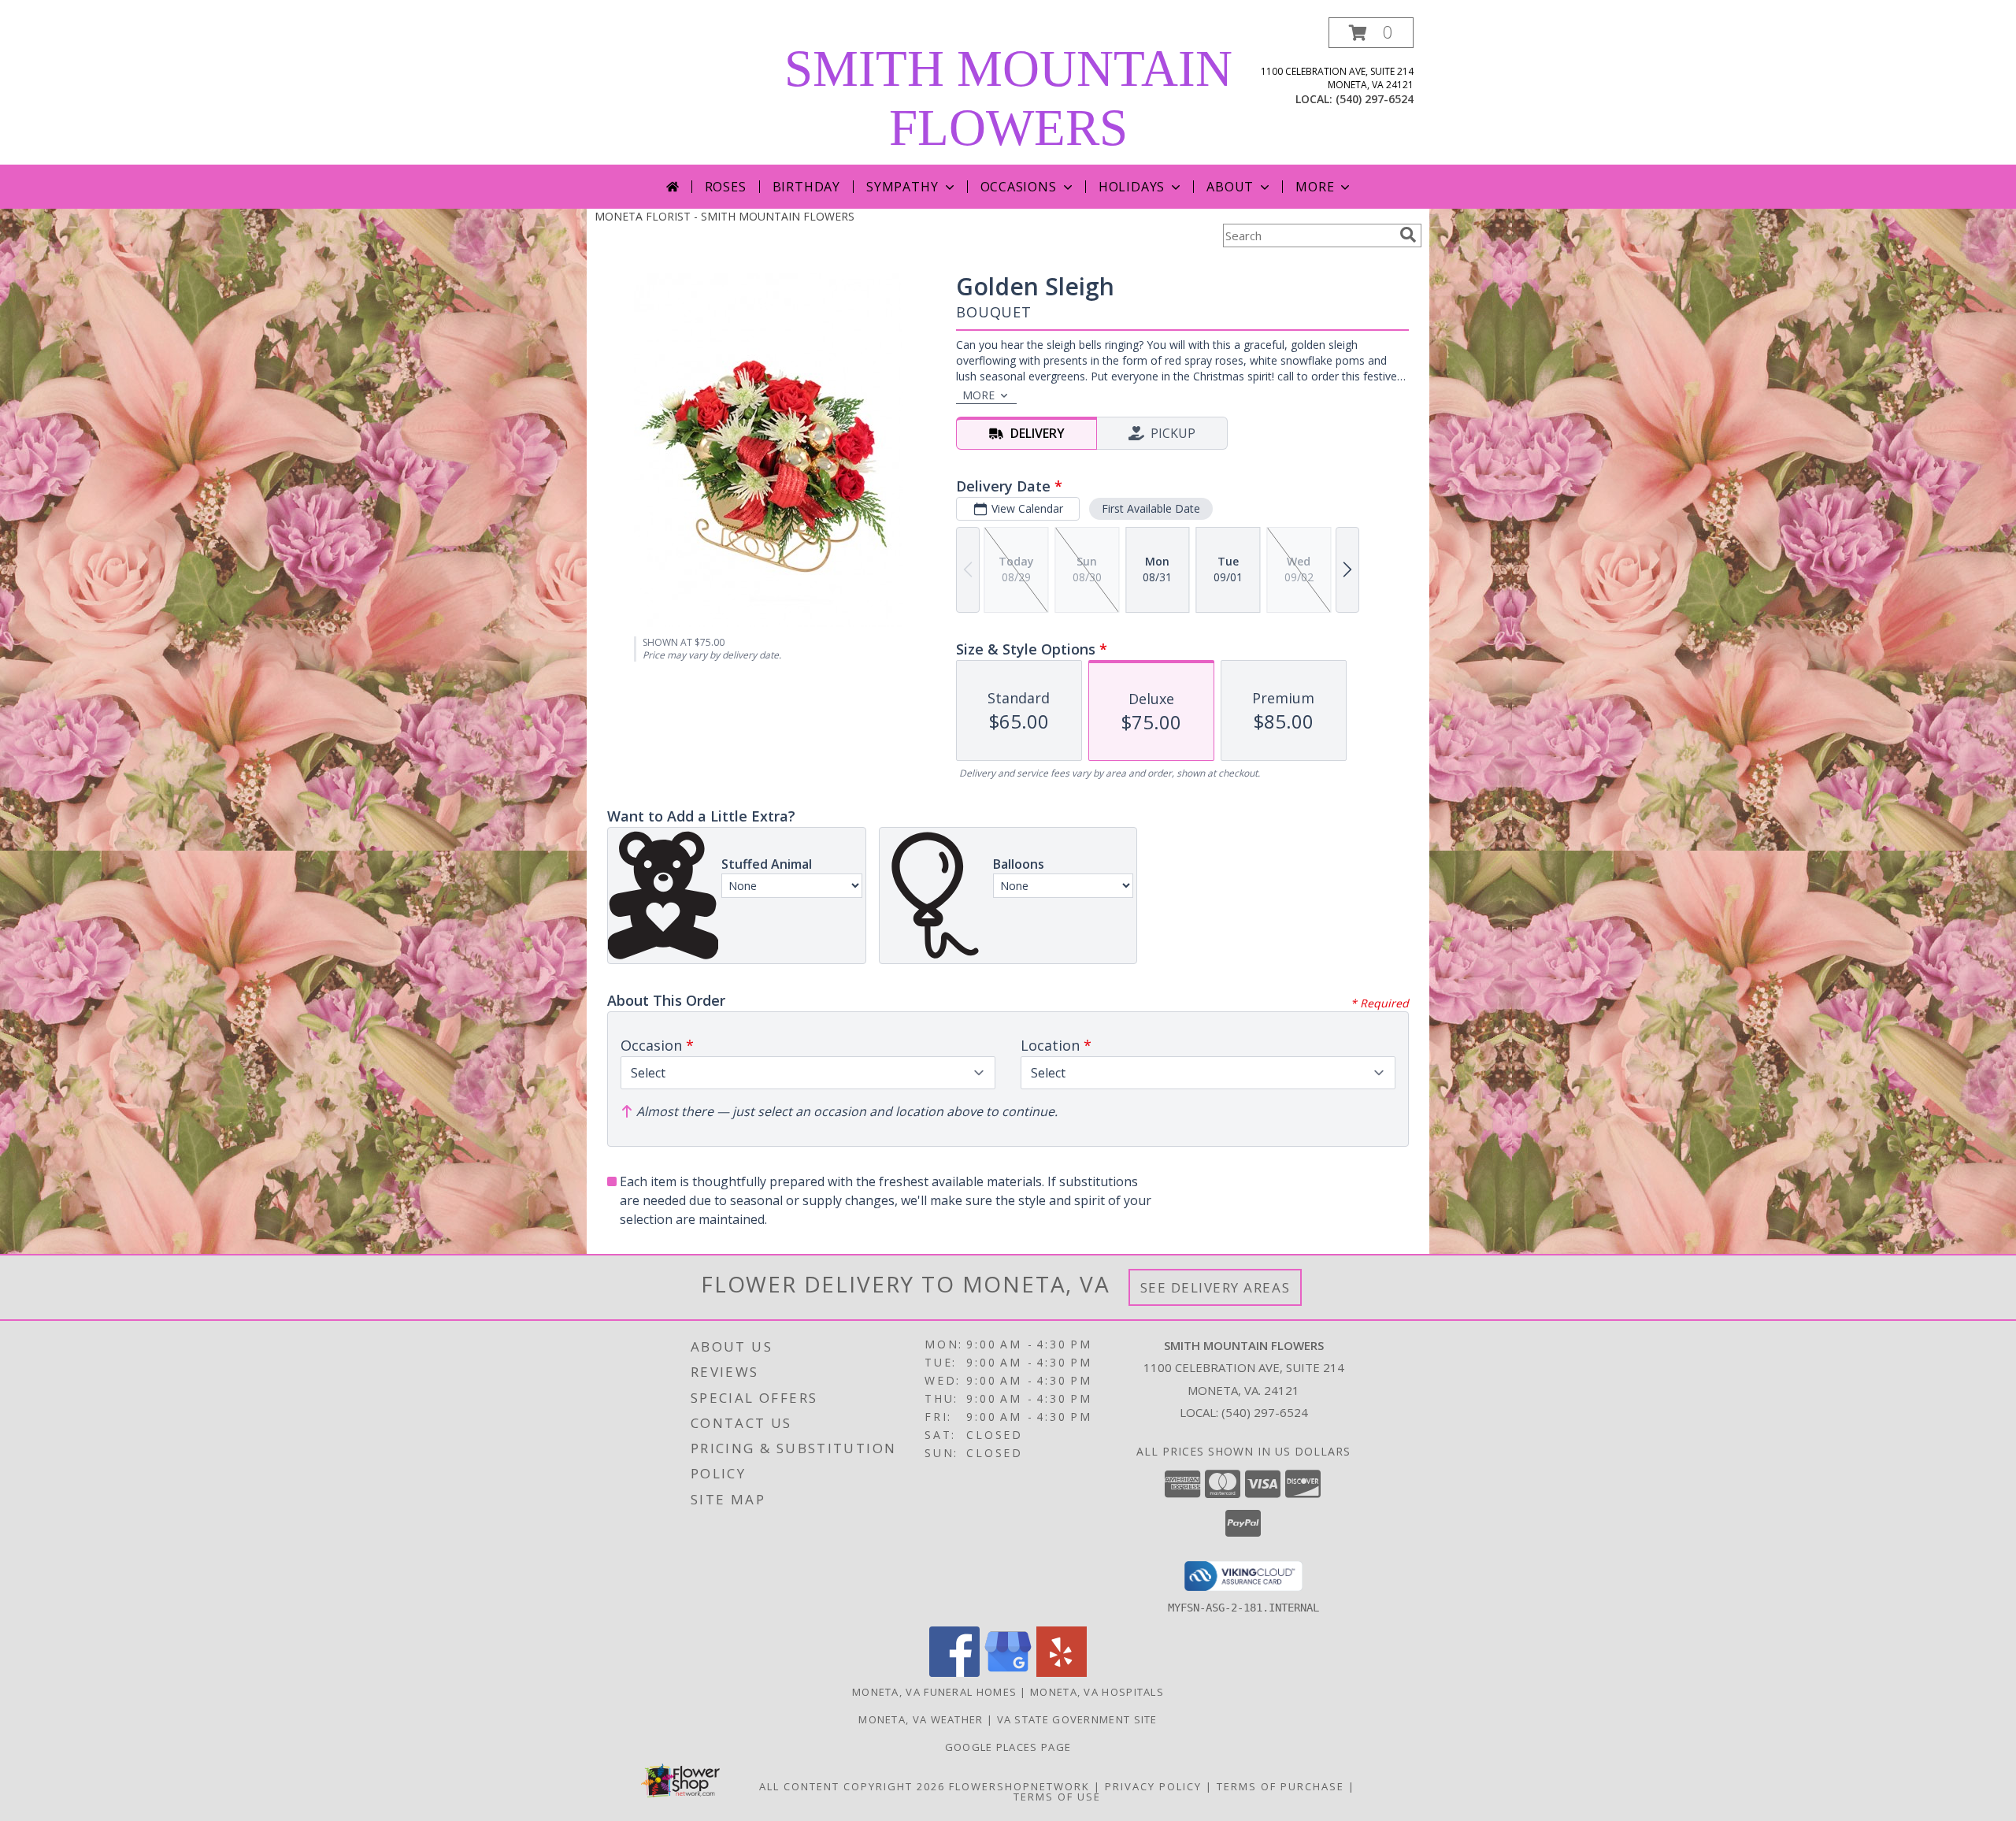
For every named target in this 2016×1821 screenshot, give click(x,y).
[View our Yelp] (1062, 1673)
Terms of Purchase (1280, 1786)
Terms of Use (1057, 1797)
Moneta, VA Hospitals (1097, 1692)
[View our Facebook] (954, 1673)
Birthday (806, 187)
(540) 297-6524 (1375, 99)
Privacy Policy (1153, 1786)
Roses (726, 187)
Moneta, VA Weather (921, 1719)
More (1315, 187)
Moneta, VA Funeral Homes (934, 1692)
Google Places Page (1008, 1747)
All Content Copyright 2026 (852, 1786)
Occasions (1019, 187)
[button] (1371, 33)
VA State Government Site (1077, 1719)
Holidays (1132, 187)
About (1230, 187)
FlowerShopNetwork (1019, 1786)
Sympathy (902, 187)
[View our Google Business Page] (1008, 1673)
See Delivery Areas (1216, 1287)
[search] (1408, 235)
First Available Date (1151, 508)
